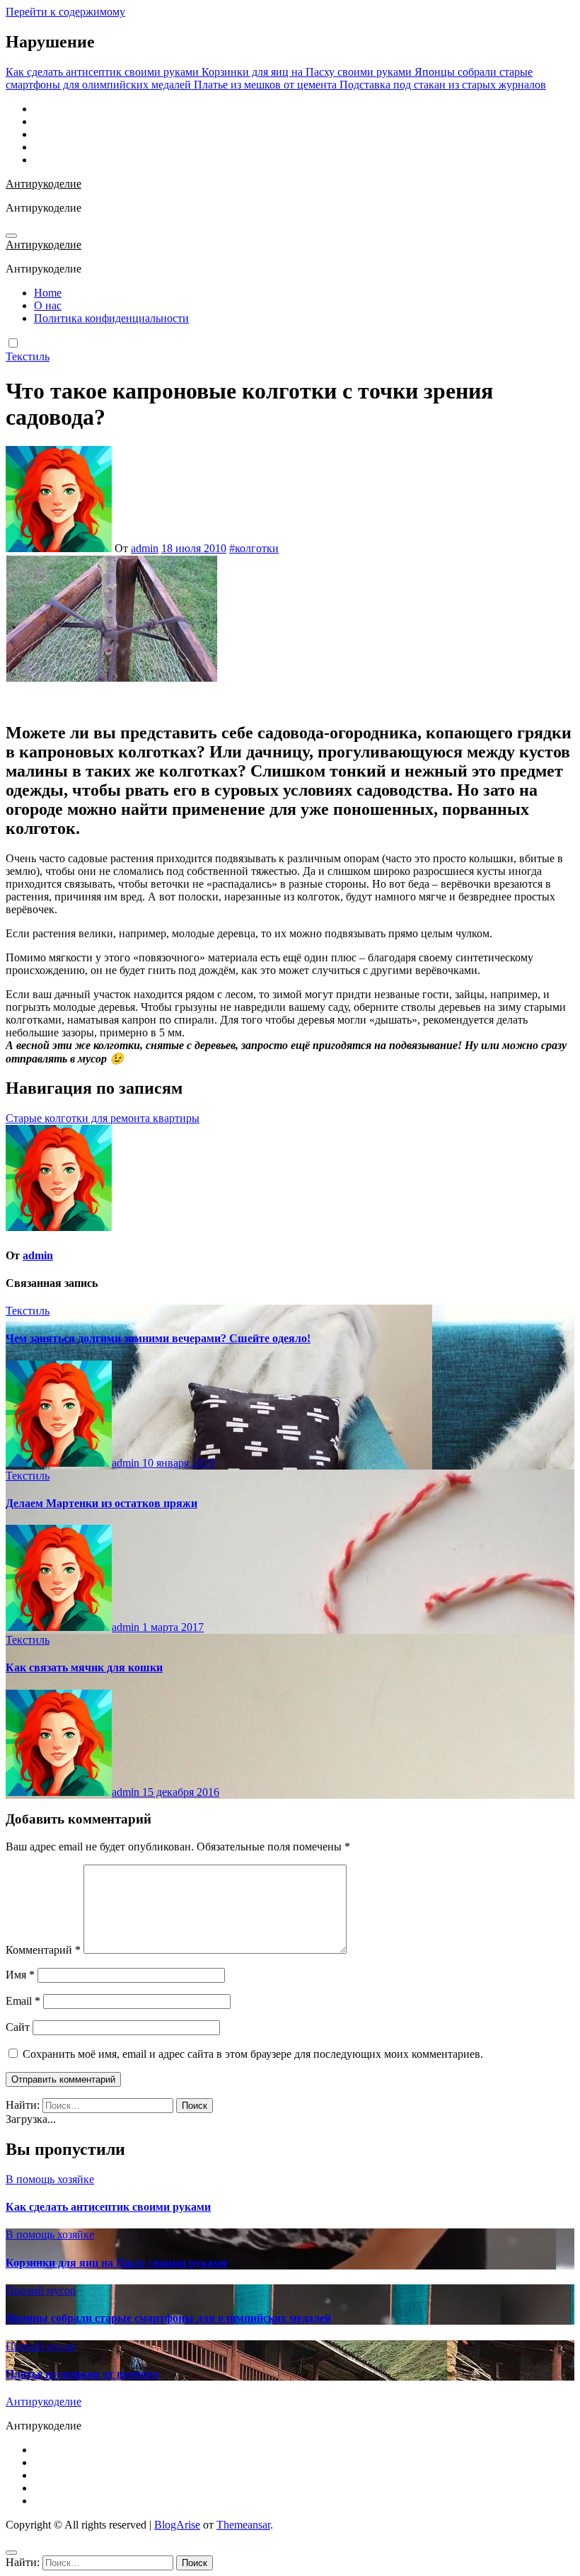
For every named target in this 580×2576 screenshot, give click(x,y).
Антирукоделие (43, 184)
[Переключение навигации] (11, 236)
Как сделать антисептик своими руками (108, 2207)
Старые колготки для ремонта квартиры (103, 1118)
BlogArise (177, 2525)
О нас (48, 305)
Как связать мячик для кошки (84, 1667)
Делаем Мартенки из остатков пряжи (101, 1503)
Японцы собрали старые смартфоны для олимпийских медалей (168, 2318)
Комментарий (43, 1950)
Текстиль (28, 356)
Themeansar (243, 2525)
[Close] (11, 2553)
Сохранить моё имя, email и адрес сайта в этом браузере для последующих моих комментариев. (253, 2054)
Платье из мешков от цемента (82, 2374)
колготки (257, 548)
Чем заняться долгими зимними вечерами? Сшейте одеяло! (158, 1338)
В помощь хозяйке (50, 2179)
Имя (20, 1975)
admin (145, 548)
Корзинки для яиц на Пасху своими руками (116, 2263)
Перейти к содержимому (65, 12)
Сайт (18, 2027)
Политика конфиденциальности (111, 318)
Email (23, 2001)
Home (48, 293)
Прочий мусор (41, 2290)
